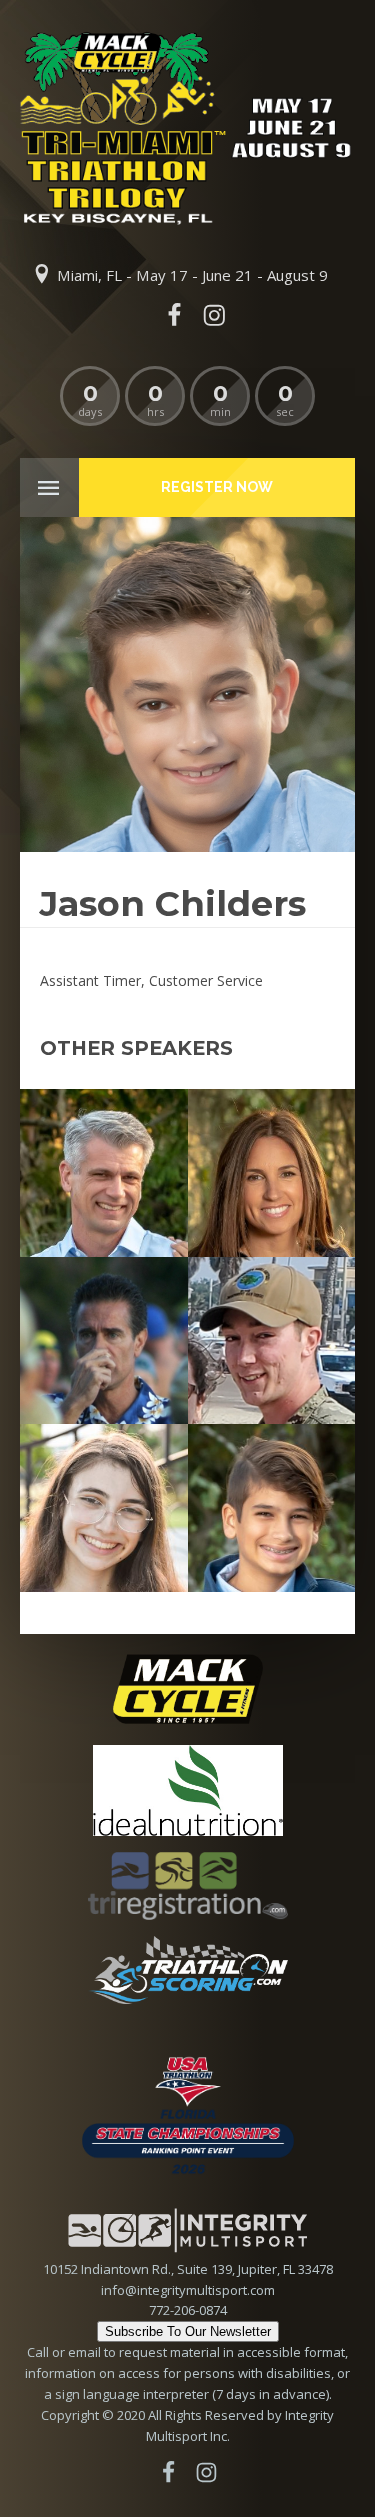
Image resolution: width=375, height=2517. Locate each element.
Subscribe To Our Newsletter (188, 2331)
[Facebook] (174, 315)
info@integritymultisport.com (188, 2290)
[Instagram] (215, 315)
